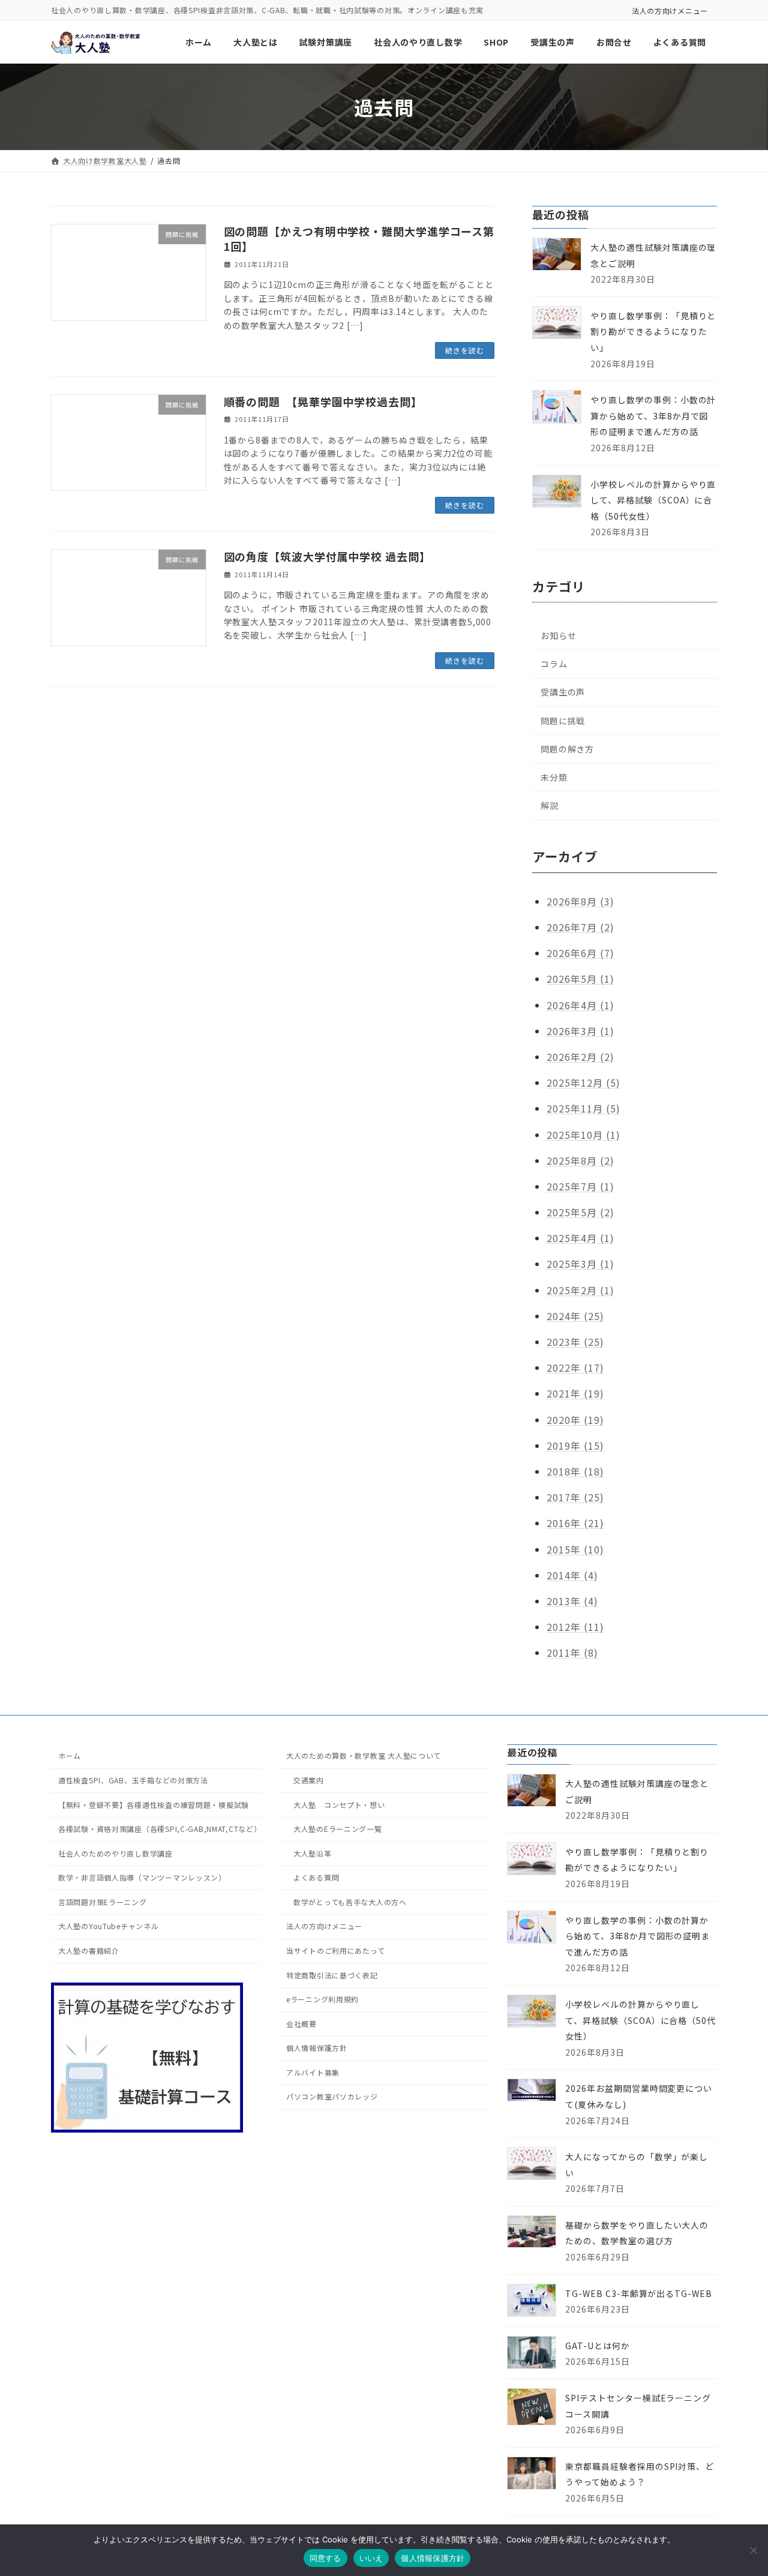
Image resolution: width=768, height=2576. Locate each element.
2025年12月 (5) (583, 1082)
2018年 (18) (575, 1471)
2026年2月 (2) (580, 1057)
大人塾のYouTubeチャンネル (109, 1926)
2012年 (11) (575, 1627)
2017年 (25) (575, 1497)
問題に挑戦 (563, 721)
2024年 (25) (575, 1316)
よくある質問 (316, 1877)
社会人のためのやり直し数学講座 (115, 1853)
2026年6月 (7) (580, 953)
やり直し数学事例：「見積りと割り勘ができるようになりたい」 (653, 332)
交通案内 (309, 1780)
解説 (550, 805)
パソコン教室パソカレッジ (332, 2096)
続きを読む (465, 350)
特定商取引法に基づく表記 (332, 1974)
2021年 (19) (575, 1394)
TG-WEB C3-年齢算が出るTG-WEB (639, 2293)
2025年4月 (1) (580, 1238)
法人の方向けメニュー (670, 11)
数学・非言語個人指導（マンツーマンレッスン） (142, 1877)
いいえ (371, 2558)
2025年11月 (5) (583, 1108)
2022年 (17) (575, 1368)
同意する (325, 2558)
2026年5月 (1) (580, 979)
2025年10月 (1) (583, 1135)
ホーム (70, 1755)
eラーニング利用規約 (322, 1999)
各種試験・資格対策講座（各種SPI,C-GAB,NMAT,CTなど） (160, 1829)
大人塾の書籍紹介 (89, 1950)
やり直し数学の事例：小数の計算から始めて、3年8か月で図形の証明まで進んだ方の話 (653, 416)
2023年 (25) (575, 1342)
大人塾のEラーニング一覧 (338, 1829)
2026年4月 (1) (580, 1005)
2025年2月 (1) (580, 1290)
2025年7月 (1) (580, 1186)
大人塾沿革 (313, 1853)
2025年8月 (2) (580, 1160)
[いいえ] (753, 2550)
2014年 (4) (572, 1575)
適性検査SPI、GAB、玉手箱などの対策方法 (133, 1780)
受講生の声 (563, 692)
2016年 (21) (575, 1523)
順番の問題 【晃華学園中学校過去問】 (323, 401)
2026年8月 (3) (580, 901)
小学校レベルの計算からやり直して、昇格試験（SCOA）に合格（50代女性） (653, 500)
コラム (554, 664)
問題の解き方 (567, 749)
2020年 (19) (575, 1420)
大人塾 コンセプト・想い (339, 1804)
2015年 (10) (575, 1549)
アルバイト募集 (313, 2072)
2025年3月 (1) (580, 1264)
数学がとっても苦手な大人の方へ (350, 1902)
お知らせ (558, 635)
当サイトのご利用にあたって (335, 1950)
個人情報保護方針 (317, 2048)
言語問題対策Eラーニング (103, 1902)
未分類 (554, 777)
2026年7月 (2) (580, 927)
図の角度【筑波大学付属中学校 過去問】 (327, 556)
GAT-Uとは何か (598, 2346)
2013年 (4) (572, 1601)
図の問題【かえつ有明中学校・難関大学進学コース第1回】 (359, 239)
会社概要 (301, 2024)
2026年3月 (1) (580, 1031)
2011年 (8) (572, 1653)
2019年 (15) (575, 1446)
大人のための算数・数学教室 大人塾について (364, 1755)
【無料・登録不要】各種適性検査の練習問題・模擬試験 (154, 1804)
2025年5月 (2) (580, 1212)
